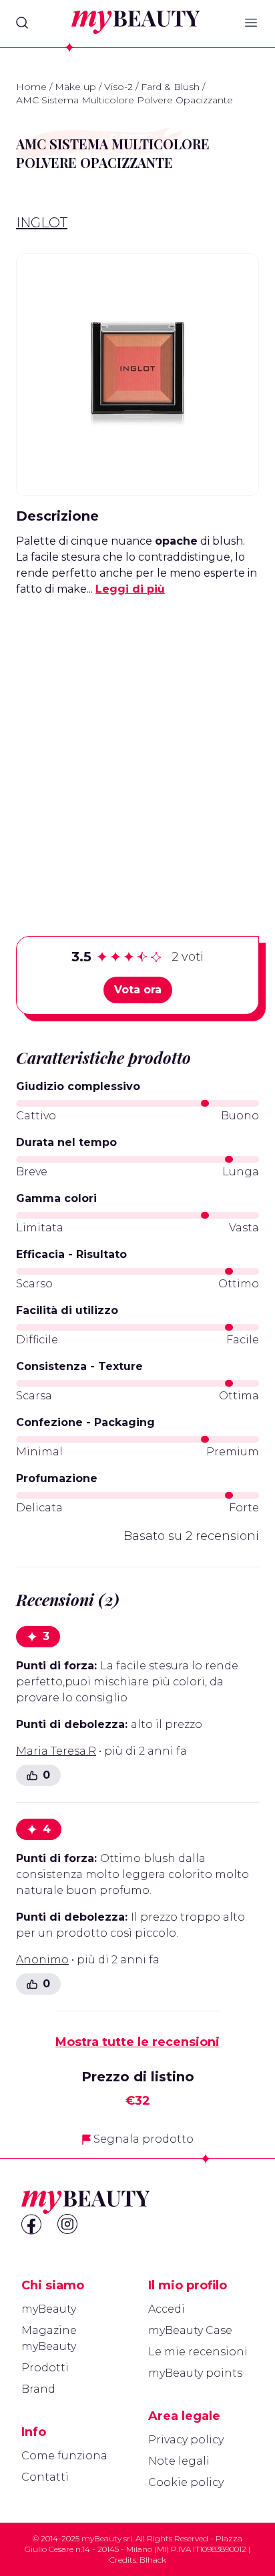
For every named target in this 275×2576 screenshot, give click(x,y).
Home (31, 87)
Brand (38, 2389)
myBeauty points (195, 2373)
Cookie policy (186, 2482)
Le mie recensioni (198, 2352)
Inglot (42, 223)
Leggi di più (130, 589)
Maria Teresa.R (56, 1751)
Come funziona (64, 2456)
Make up (75, 87)
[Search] (22, 23)
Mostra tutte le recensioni (137, 2042)
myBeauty (49, 2309)
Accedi (167, 2309)
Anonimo (42, 1960)
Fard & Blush (170, 87)
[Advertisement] (137, 745)
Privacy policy (186, 2440)
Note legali (179, 2461)
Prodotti (45, 2368)
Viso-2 (118, 87)
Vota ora (138, 990)
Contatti (45, 2477)
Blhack (153, 2560)
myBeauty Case (190, 2330)
